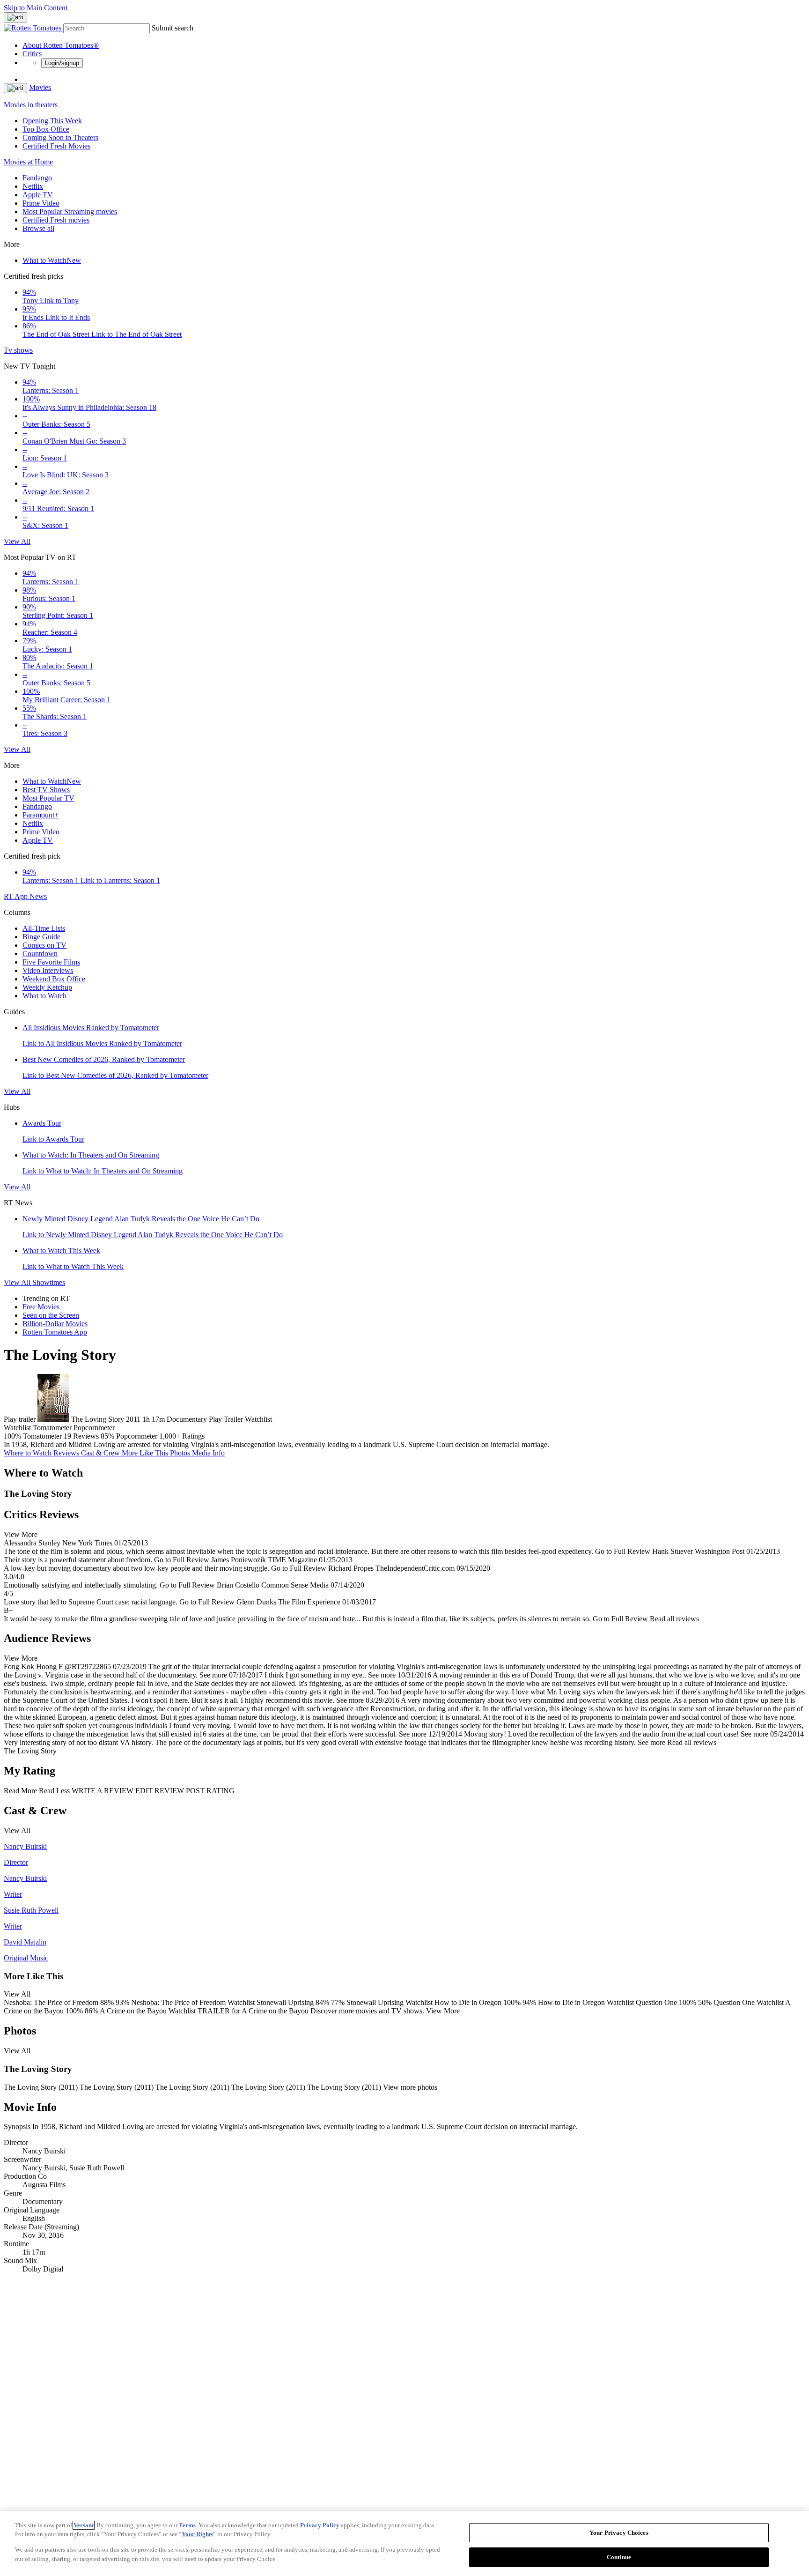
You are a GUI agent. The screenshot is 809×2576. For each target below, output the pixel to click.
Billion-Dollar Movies (55, 1324)
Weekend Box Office (54, 979)
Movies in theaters (31, 105)
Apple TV (38, 195)
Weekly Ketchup (47, 987)
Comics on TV (44, 945)
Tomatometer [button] (42, 1436)
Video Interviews (48, 970)
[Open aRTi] (15, 17)
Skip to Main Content (36, 8)
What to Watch (52, 260)
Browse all (38, 228)
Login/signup (62, 63)
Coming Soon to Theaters (60, 137)
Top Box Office (46, 129)
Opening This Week (52, 121)
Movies (40, 87)
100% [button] (12, 1436)
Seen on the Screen (51, 1315)
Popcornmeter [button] (137, 1436)
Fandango (37, 178)
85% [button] (107, 1436)
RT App (17, 896)
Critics (32, 54)
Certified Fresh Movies (56, 146)
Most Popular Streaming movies (70, 212)
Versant (84, 2525)
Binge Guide (41, 937)
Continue (619, 2557)
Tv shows (18, 350)
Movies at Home (28, 162)
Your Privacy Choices (619, 2533)
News (38, 896)
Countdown (40, 954)
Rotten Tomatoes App (55, 1332)
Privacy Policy (320, 2525)
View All (17, 541)
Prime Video (41, 203)
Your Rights (197, 2534)
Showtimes (49, 1282)
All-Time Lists (44, 928)
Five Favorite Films (51, 962)
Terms (187, 2525)
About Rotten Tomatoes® (61, 45)
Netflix (33, 186)
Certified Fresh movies (56, 220)
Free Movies (41, 1307)
